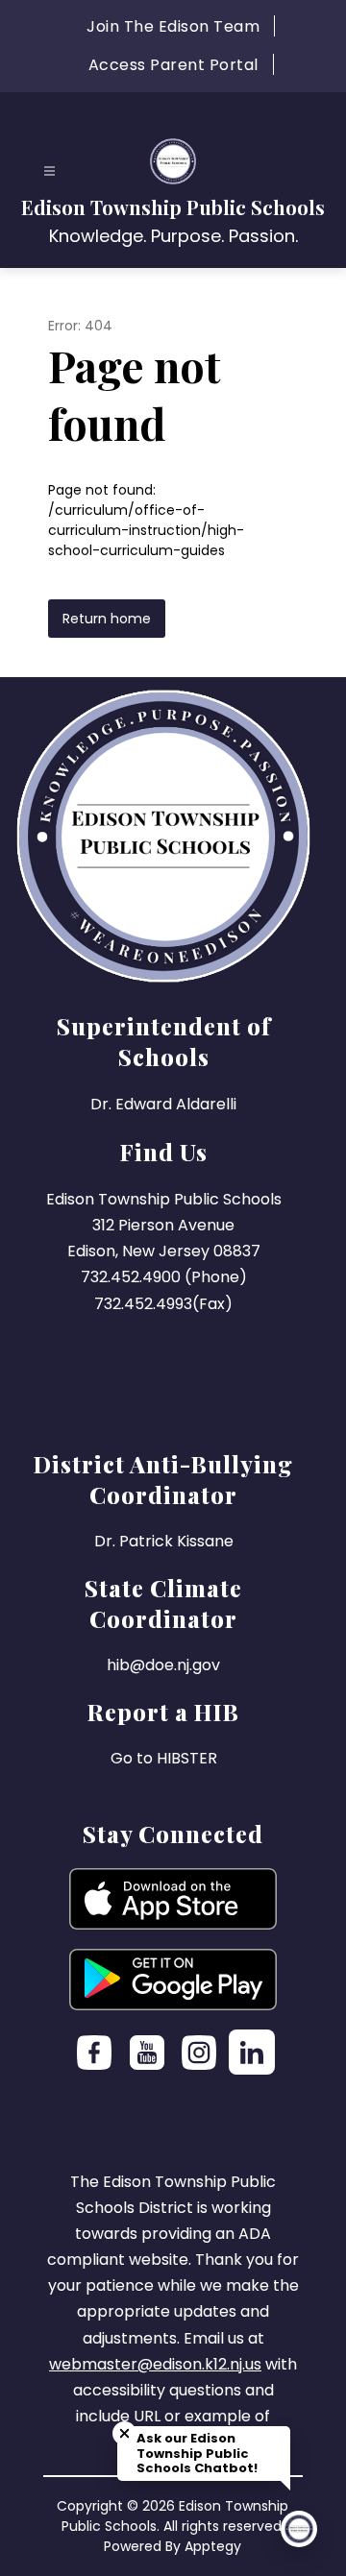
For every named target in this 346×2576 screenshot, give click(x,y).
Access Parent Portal (173, 65)
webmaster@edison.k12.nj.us (155, 2364)
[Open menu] (49, 171)
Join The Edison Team (173, 26)
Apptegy (213, 2546)
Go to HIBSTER (164, 1758)
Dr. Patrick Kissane (164, 1541)
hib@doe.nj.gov (163, 1665)
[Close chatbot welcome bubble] (124, 2433)
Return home (107, 619)
